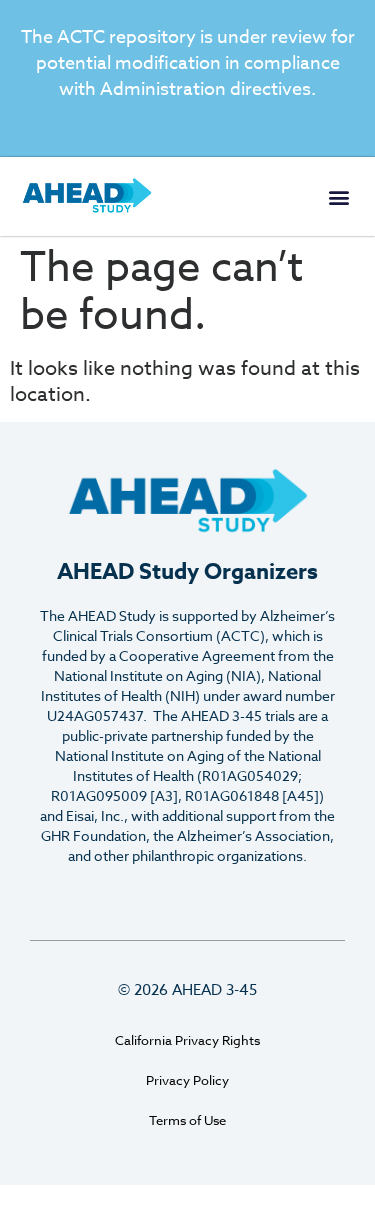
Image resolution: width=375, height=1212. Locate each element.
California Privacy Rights (187, 1040)
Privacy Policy (187, 1080)
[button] (338, 196)
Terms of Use (187, 1120)
